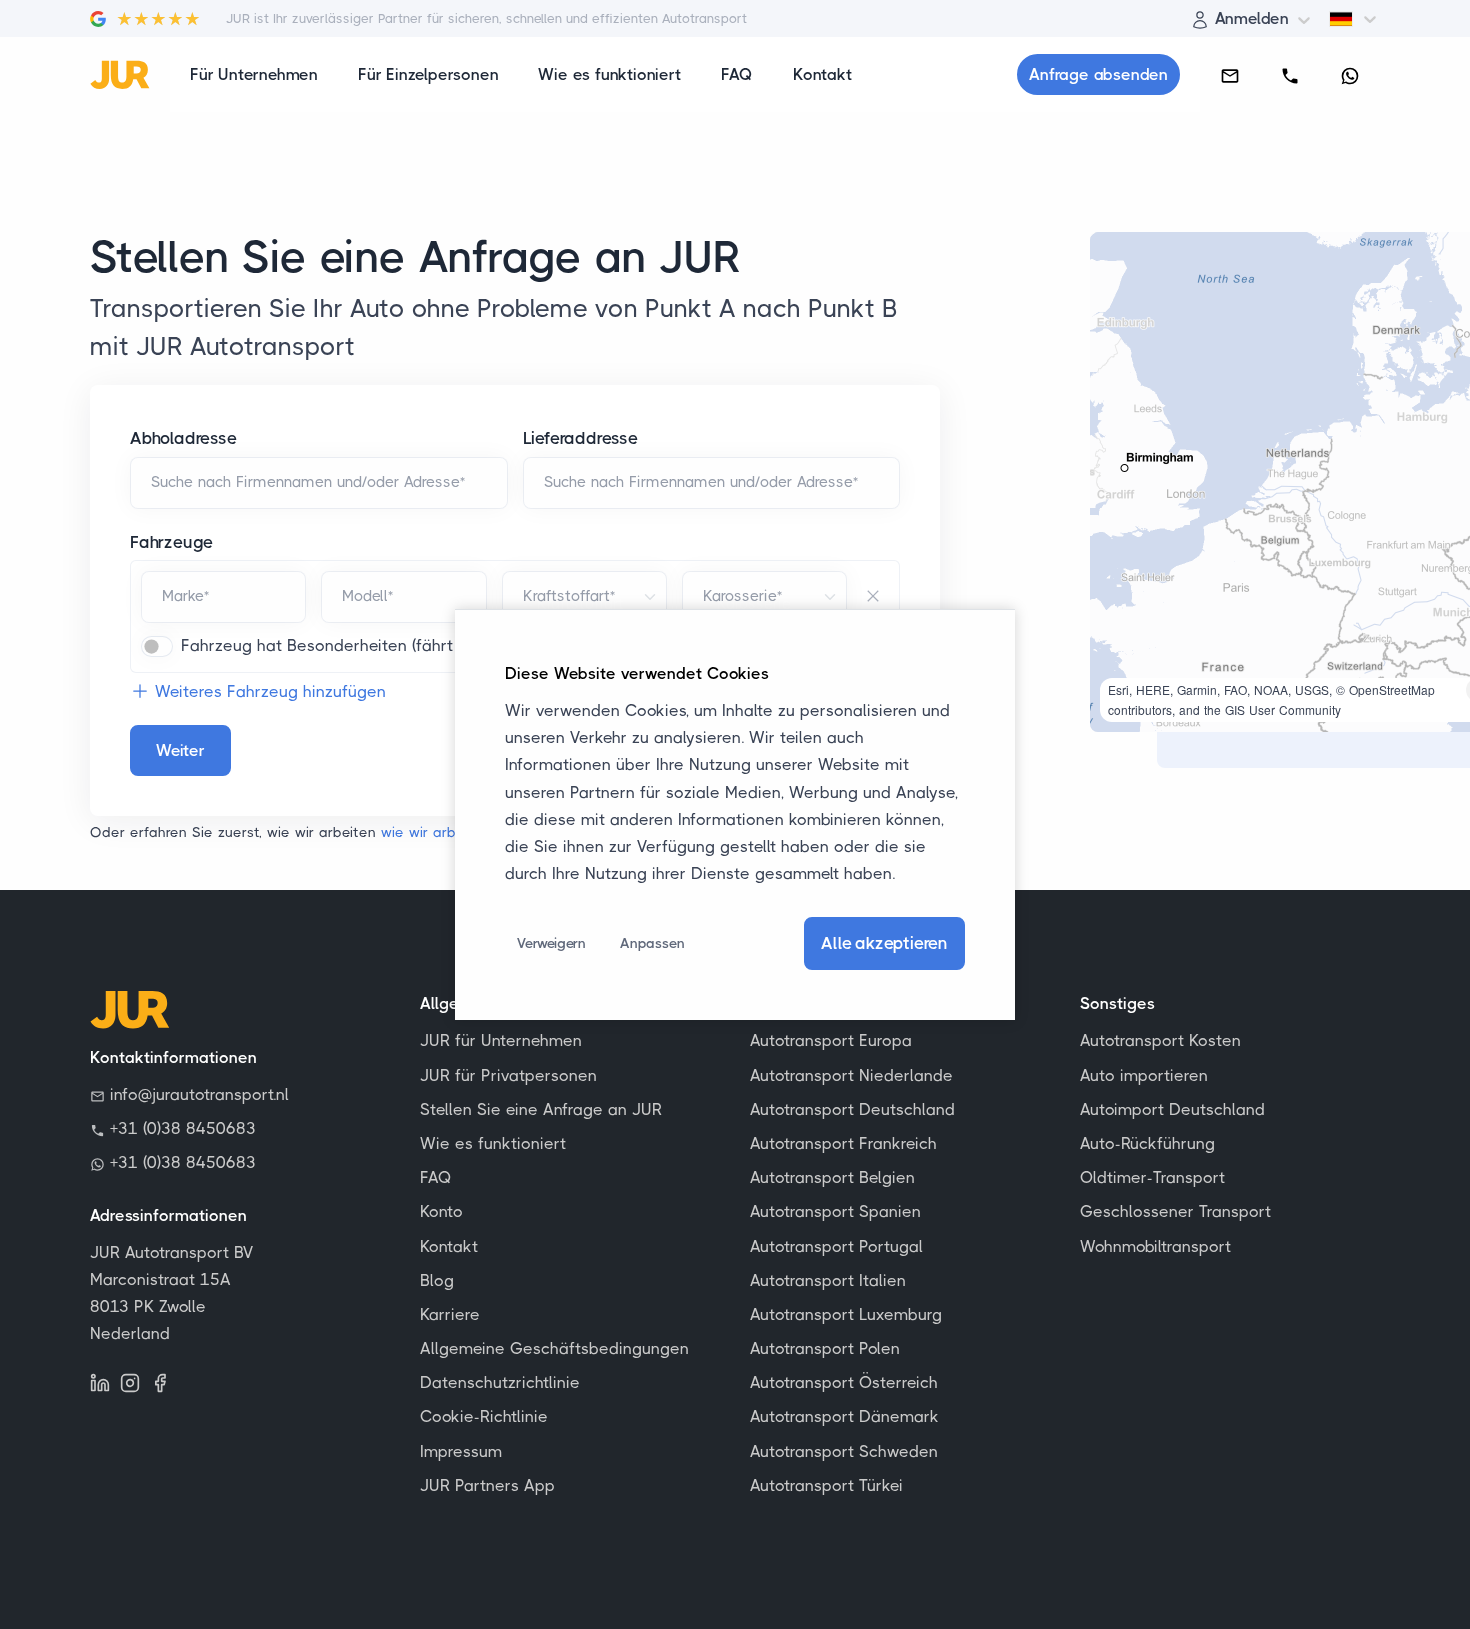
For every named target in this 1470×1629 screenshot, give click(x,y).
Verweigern (551, 943)
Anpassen (652, 943)
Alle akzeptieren (884, 943)
